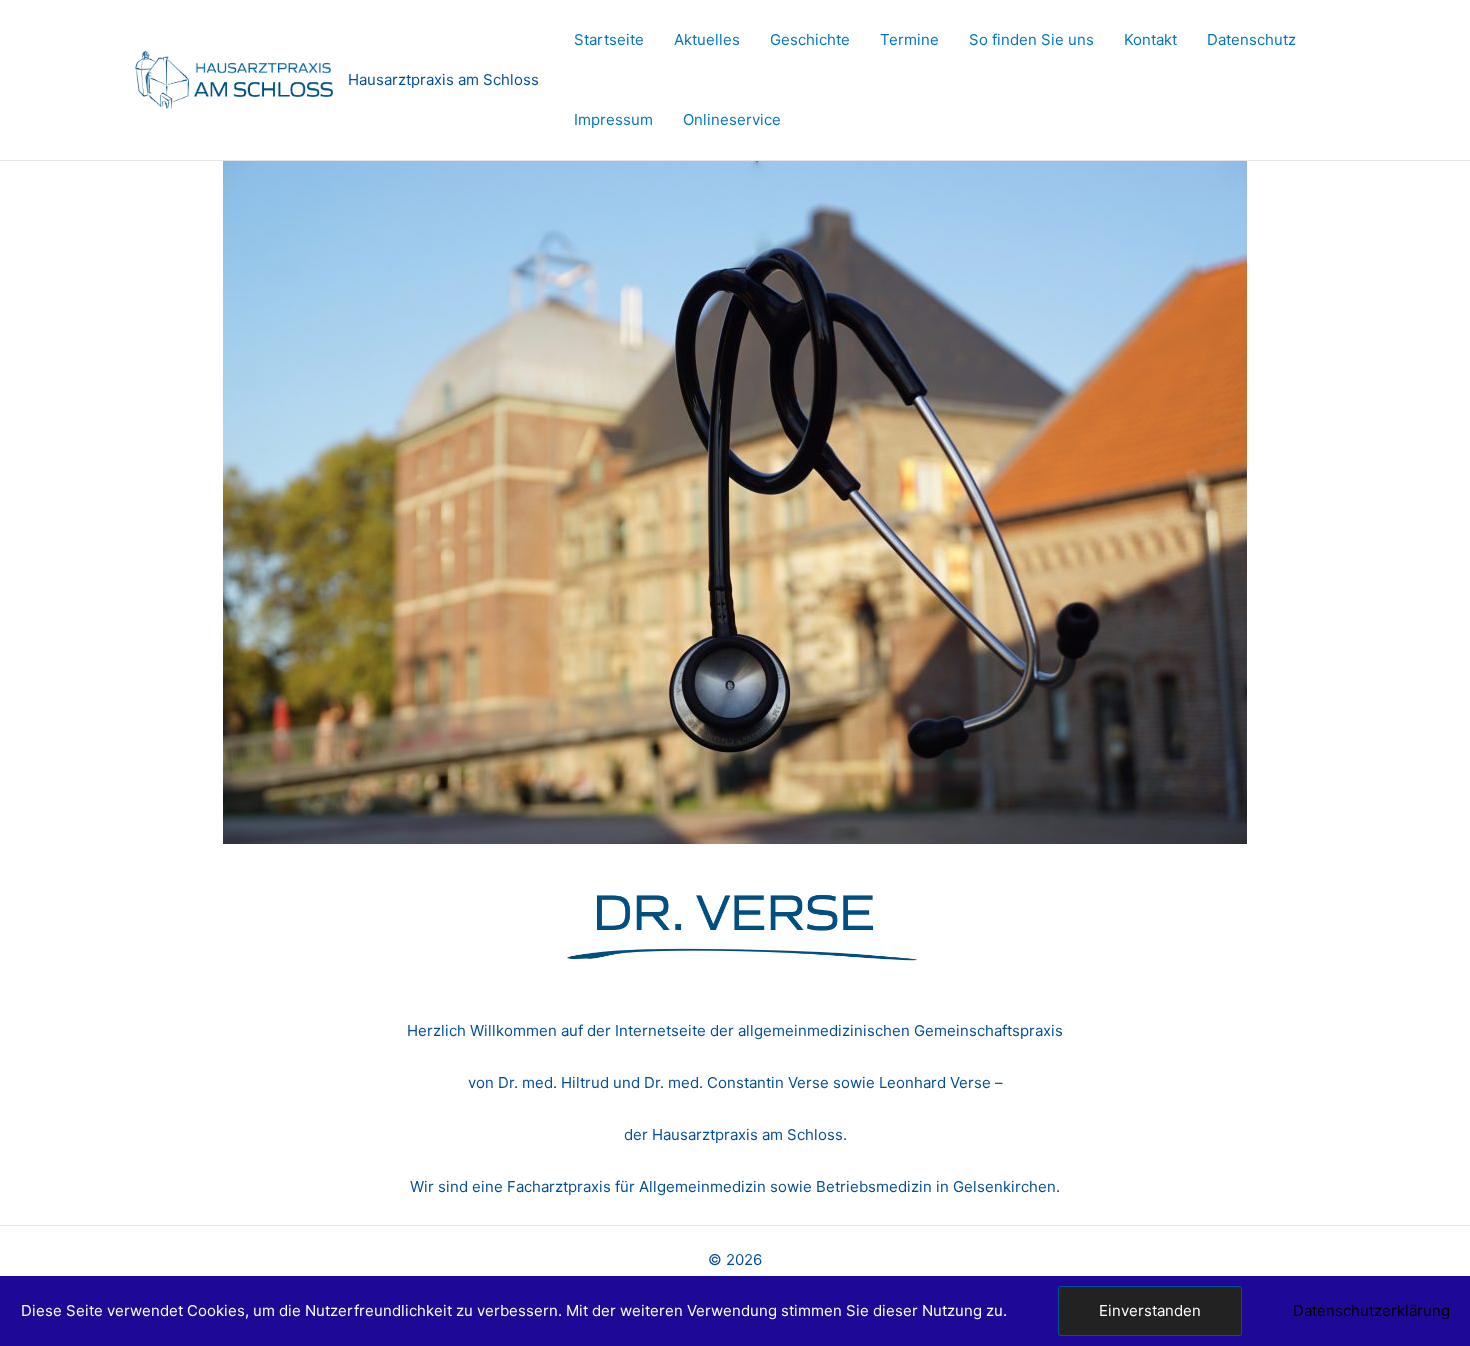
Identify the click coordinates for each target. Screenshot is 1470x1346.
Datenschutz (1251, 39)
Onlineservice (732, 119)
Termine (909, 39)
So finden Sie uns (1031, 39)
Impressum (613, 119)
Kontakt (1150, 39)
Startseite (609, 39)
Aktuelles (707, 39)
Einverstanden (1150, 1310)
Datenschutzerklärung (1371, 1310)
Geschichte (810, 39)
